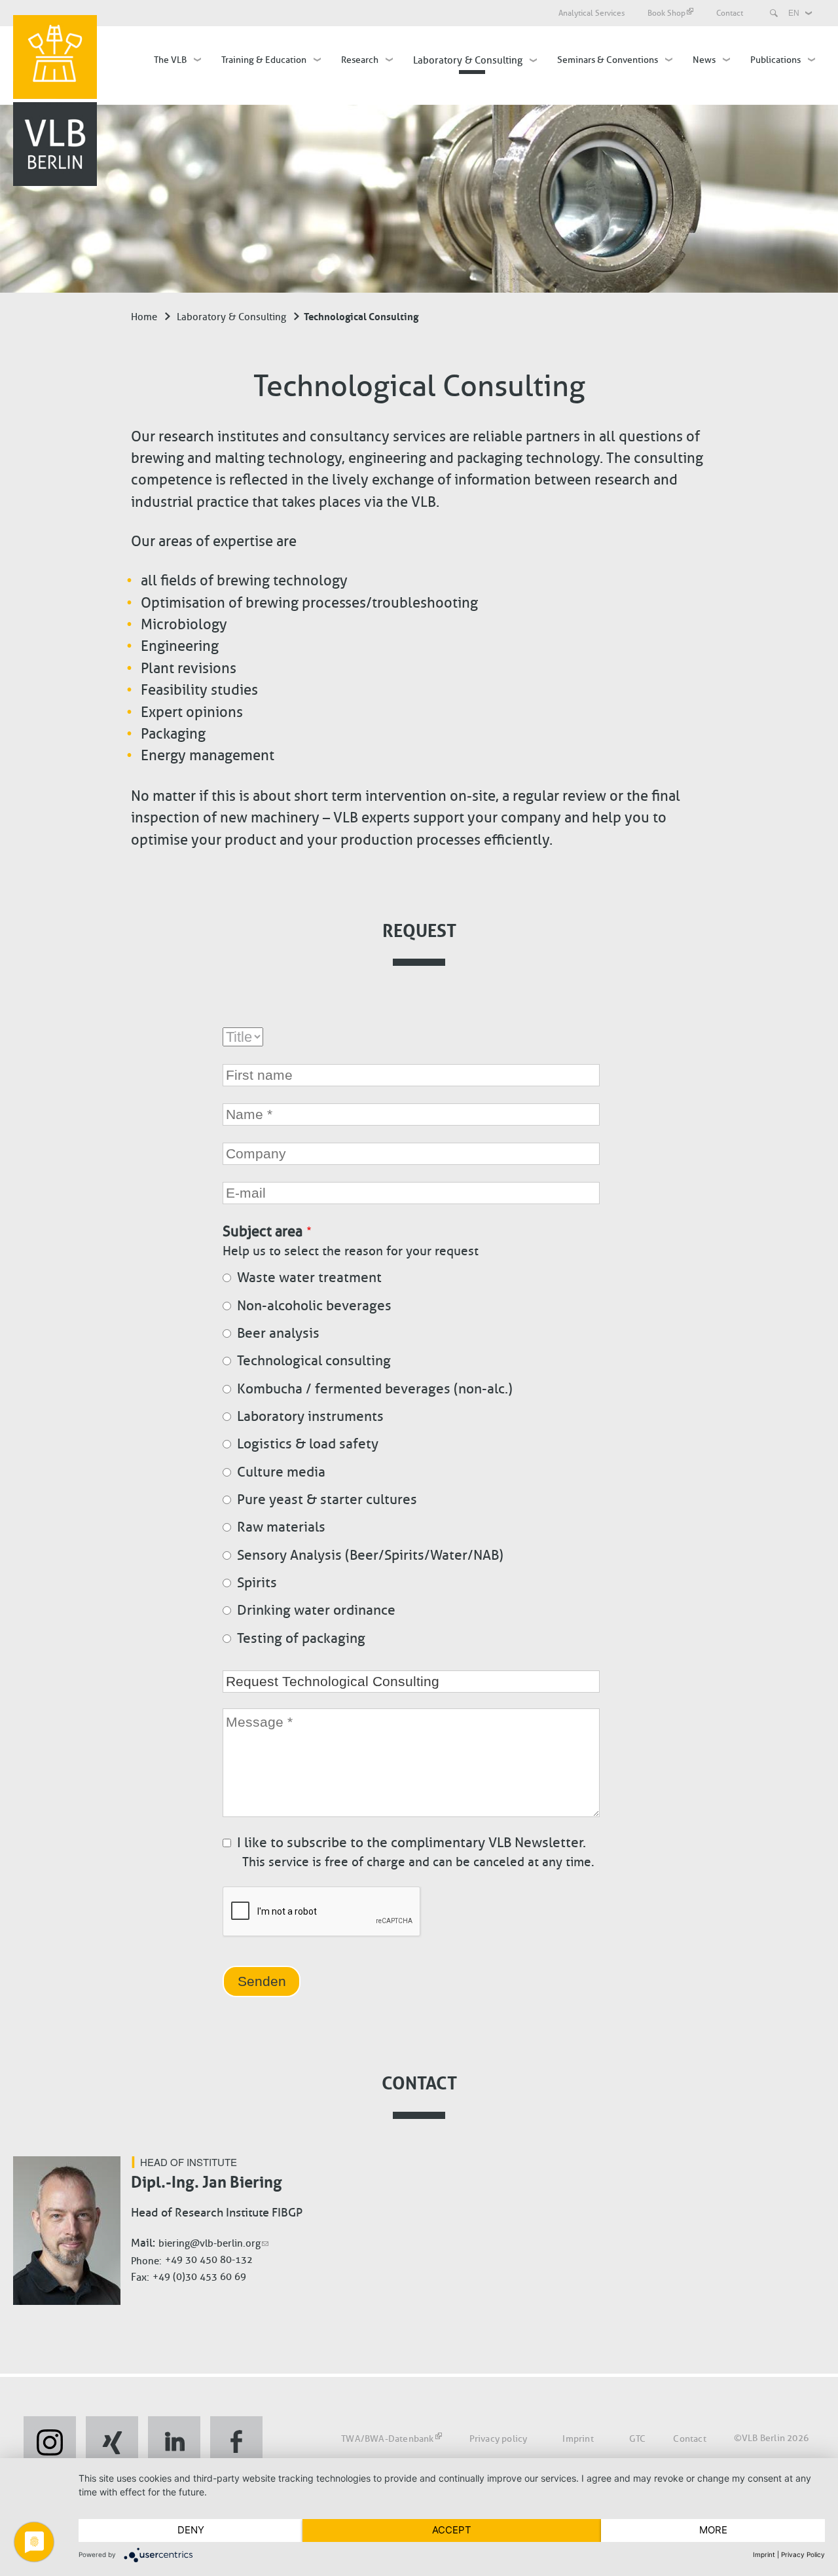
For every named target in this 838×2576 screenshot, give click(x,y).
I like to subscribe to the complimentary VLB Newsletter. (411, 1843)
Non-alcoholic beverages (314, 1306)
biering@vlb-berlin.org (209, 2243)
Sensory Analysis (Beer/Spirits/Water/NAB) (370, 1555)
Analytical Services (592, 13)
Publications (775, 60)
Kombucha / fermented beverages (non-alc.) (375, 1389)
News (704, 60)
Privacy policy (499, 2438)
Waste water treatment (309, 1278)
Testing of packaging (301, 1638)
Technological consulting (314, 1361)
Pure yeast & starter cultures (327, 1500)
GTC (638, 2438)
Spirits (257, 1583)
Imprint (578, 2438)
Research (360, 60)
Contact (730, 13)
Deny (191, 2530)
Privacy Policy (803, 2554)
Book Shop (666, 13)
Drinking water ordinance (316, 1610)
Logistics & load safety (308, 1444)
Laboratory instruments (310, 1416)
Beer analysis (278, 1333)
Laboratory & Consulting (468, 60)
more (713, 2530)
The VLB (170, 60)
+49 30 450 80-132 (209, 2260)
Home (144, 317)
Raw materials (281, 1527)
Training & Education (264, 60)
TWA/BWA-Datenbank (387, 2438)
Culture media (281, 1472)
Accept (452, 2530)
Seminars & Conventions (608, 60)
